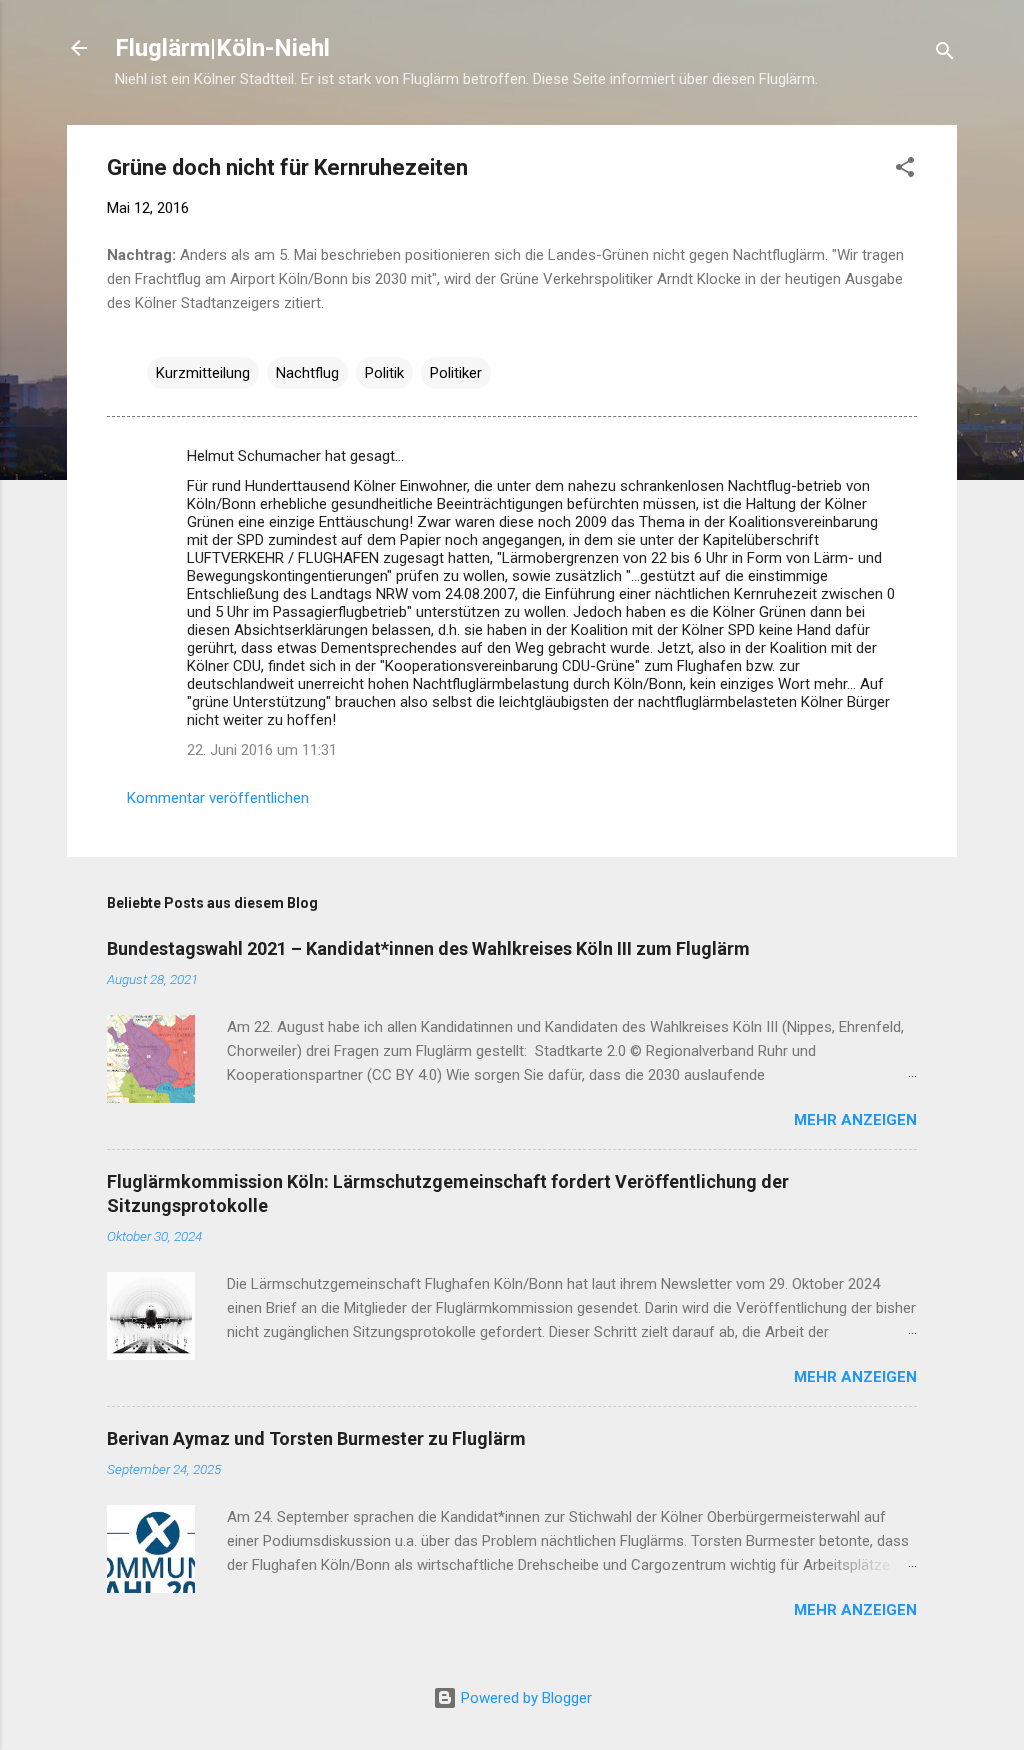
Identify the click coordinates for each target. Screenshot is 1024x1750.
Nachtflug (307, 373)
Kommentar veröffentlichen (218, 798)
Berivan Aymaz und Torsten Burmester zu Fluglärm (316, 1438)
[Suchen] (945, 54)
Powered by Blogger (524, 1698)
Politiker (456, 373)
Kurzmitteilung (203, 373)
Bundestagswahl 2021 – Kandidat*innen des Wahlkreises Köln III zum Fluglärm (428, 948)
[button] (905, 170)
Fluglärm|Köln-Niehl (222, 48)
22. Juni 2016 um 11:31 (262, 750)
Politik (384, 373)
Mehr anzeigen (855, 1120)
